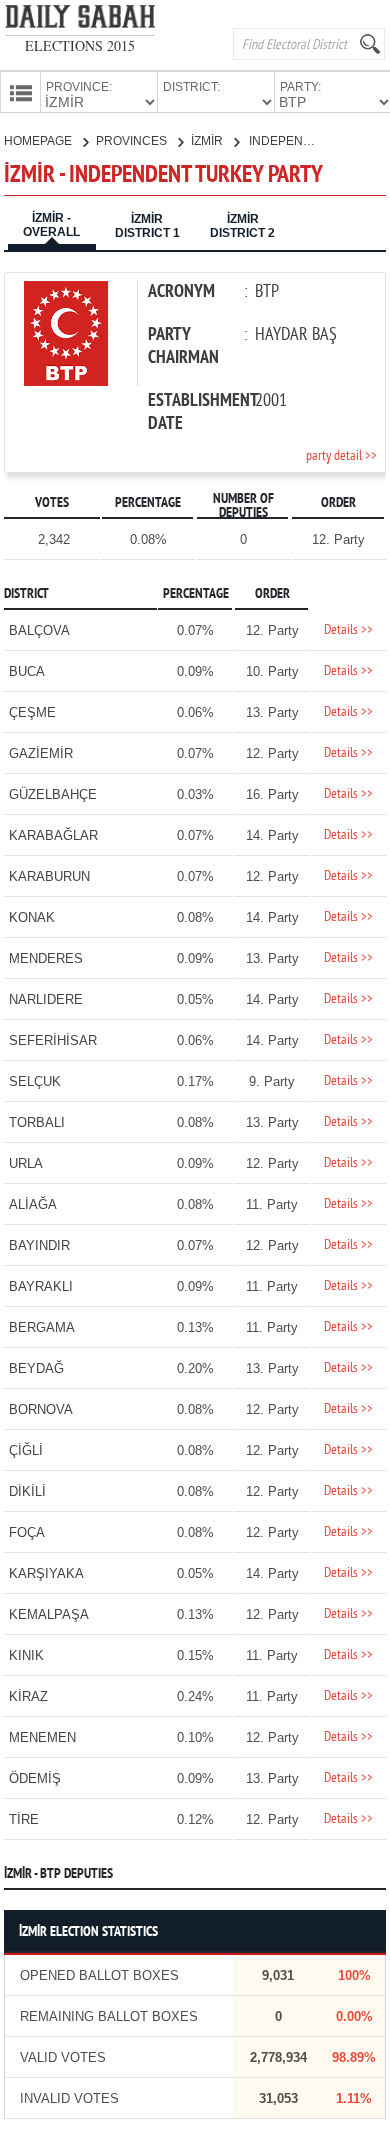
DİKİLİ (27, 1491)
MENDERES (46, 958)
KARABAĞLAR (53, 835)
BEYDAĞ (36, 1368)
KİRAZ (28, 1696)
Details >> (348, 630)
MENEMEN (42, 1737)
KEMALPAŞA (49, 1614)
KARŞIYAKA (46, 1573)
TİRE (24, 1819)
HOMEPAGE (39, 141)
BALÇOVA (39, 630)
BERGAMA (42, 1327)
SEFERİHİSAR (53, 1040)
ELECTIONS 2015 (80, 45)
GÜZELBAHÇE (53, 794)
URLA (26, 1163)
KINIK (26, 1655)
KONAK (32, 917)
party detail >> (341, 456)
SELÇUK (35, 1081)
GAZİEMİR (41, 753)
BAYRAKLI (41, 1286)
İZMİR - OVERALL (51, 225)
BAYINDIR (39, 1245)
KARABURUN (49, 876)
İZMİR (208, 141)
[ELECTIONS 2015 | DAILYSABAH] (80, 20)
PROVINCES (133, 141)
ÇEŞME (32, 712)
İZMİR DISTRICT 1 (147, 226)
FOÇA (27, 1532)
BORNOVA (41, 1409)
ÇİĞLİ (26, 1450)
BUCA (27, 671)
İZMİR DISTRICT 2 (242, 226)
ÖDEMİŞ (35, 1778)
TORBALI (37, 1122)
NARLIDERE (46, 999)
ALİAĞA (33, 1204)
